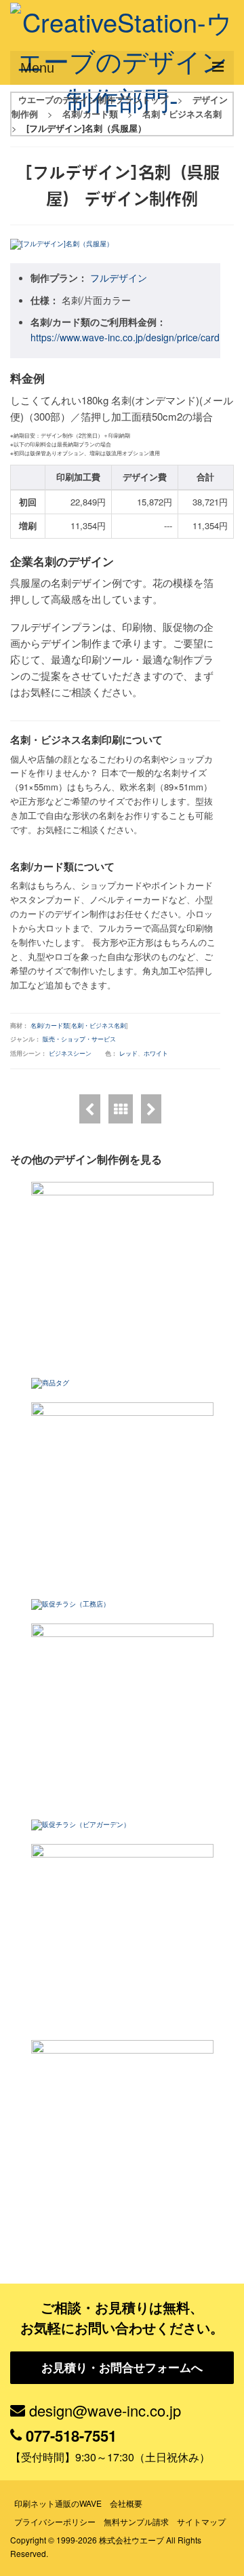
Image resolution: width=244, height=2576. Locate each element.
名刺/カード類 (50, 1025)
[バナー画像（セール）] (122, 1715)
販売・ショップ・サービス (79, 1039)
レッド (128, 1053)
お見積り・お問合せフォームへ (122, 2367)
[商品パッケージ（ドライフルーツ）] (122, 2131)
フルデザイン (119, 277)
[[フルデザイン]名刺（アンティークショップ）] (151, 1109)
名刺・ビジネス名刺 (99, 1025)
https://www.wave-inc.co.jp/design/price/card (125, 337)
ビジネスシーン (70, 1053)
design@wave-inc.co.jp (105, 2410)
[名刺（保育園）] (90, 1109)
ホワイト (156, 1053)
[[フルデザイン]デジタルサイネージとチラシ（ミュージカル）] (122, 1494)
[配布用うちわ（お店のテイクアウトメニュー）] (122, 1935)
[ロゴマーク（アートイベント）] (122, 1273)
